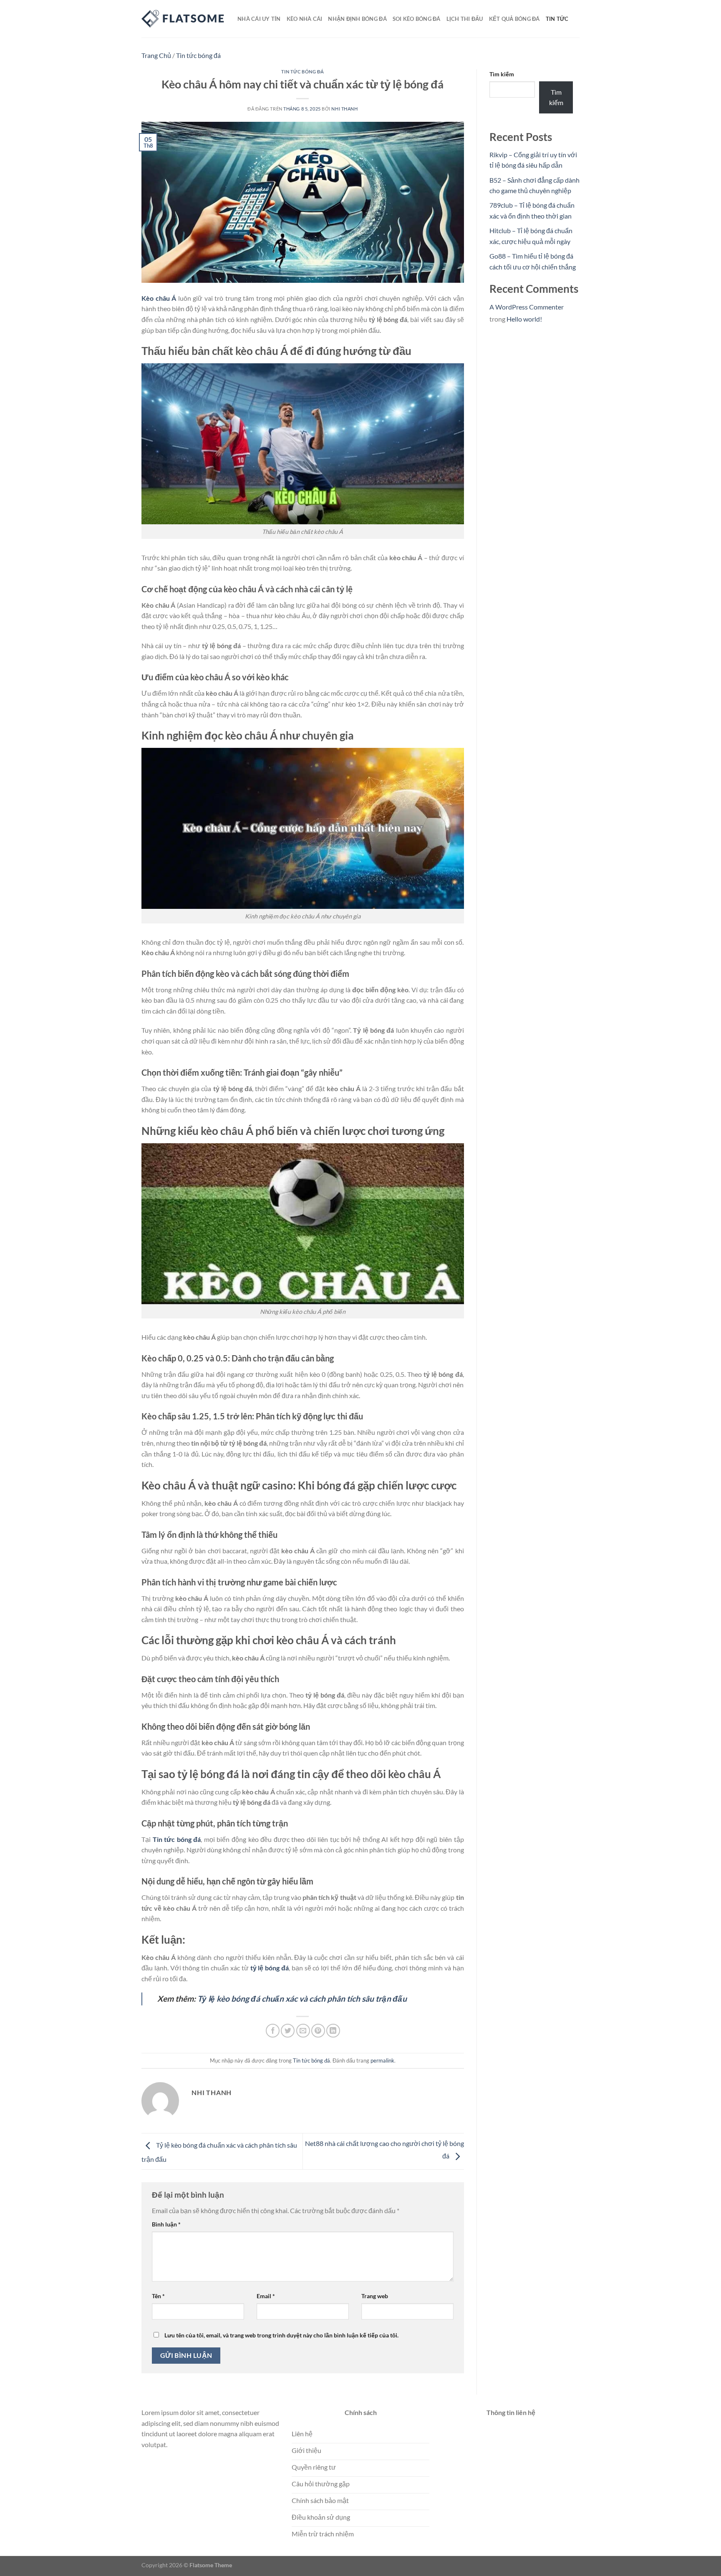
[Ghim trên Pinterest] (318, 2031)
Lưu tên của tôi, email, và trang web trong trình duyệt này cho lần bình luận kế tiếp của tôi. (281, 2335)
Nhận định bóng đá (357, 19)
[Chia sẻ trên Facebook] (273, 2031)
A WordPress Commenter (527, 307)
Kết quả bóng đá (514, 19)
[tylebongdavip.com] (183, 19)
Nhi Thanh (344, 109)
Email (266, 2296)
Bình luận (166, 2224)
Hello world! (524, 319)
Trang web (375, 2296)
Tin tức (557, 19)
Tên (158, 2296)
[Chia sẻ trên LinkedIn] (333, 2031)
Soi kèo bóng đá (417, 19)
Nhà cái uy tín (259, 19)
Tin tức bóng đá (198, 55)
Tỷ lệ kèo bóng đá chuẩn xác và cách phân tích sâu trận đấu (302, 1999)
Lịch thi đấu (465, 19)
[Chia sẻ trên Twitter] (288, 2031)
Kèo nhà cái (305, 19)
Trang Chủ (156, 55)
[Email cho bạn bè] (303, 2031)
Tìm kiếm (502, 74)
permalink (382, 2060)
